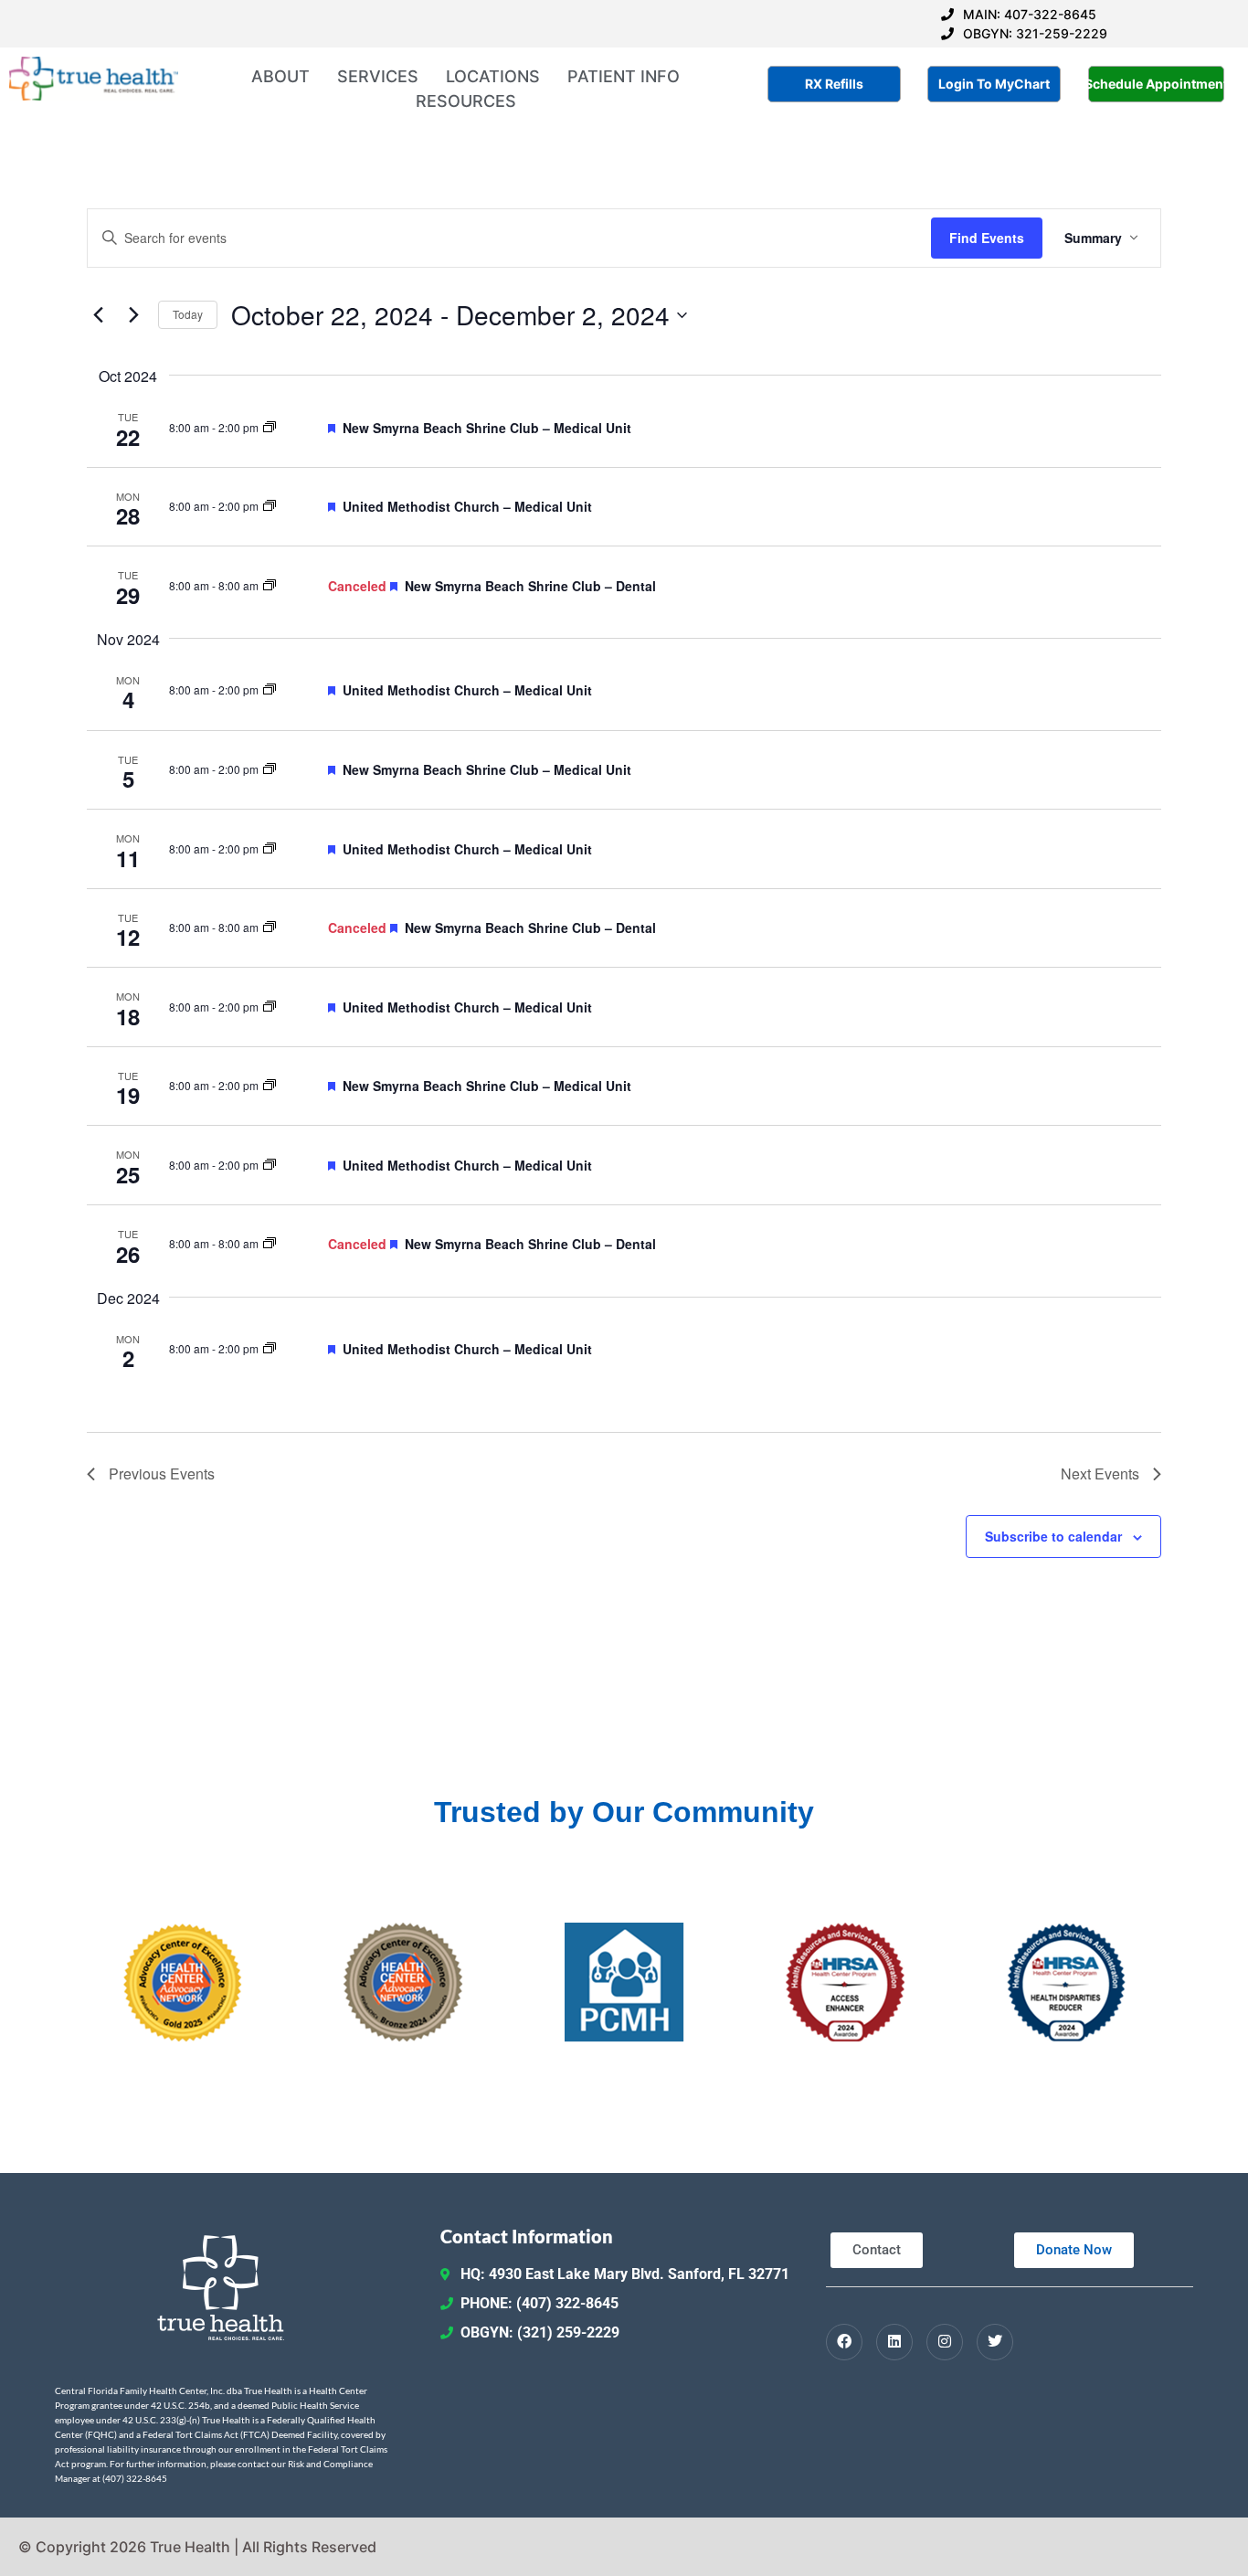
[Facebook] (844, 2342)
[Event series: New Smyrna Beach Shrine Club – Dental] (270, 585)
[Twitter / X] (995, 2342)
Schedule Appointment (1157, 84)
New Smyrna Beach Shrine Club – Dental (530, 586)
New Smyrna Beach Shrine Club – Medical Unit (487, 428)
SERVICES (378, 76)
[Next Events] (133, 315)
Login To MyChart (994, 84)
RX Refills (834, 84)
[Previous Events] (98, 315)
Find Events (987, 238)
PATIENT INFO (624, 76)
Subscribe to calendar (1053, 1536)
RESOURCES (466, 101)
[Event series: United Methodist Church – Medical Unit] (270, 506)
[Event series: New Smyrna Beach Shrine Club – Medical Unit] (270, 427)
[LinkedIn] (894, 2342)
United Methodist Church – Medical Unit (467, 506)
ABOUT (280, 76)
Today (188, 314)
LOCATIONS (493, 76)
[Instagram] (945, 2342)
